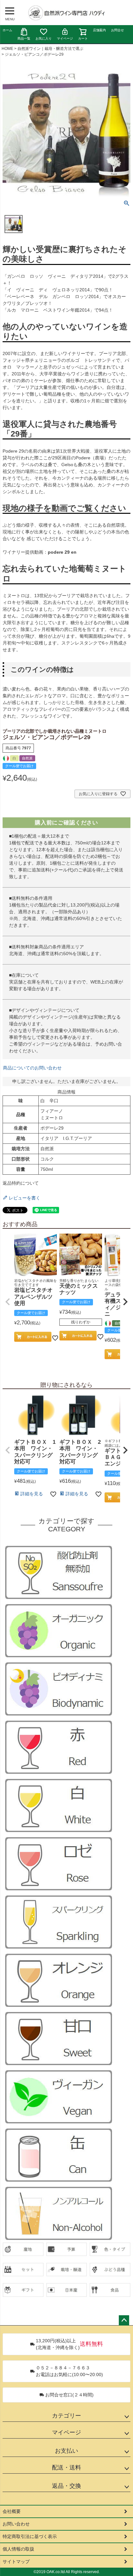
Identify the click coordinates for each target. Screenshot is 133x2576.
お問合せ (118, 30)
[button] (8, 1302)
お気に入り (44, 38)
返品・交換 (66, 2486)
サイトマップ (16, 2562)
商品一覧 (24, 38)
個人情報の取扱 (18, 2549)
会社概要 (12, 2511)
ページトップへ (124, 2320)
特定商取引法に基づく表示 (30, 2536)
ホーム (7, 30)
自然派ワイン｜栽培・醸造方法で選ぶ (50, 49)
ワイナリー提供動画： (40, 552)
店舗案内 (99, 30)
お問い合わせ (16, 2524)
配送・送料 (66, 2468)
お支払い (66, 2451)
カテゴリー (66, 2416)
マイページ (65, 38)
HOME (7, 49)
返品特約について (21, 1183)
